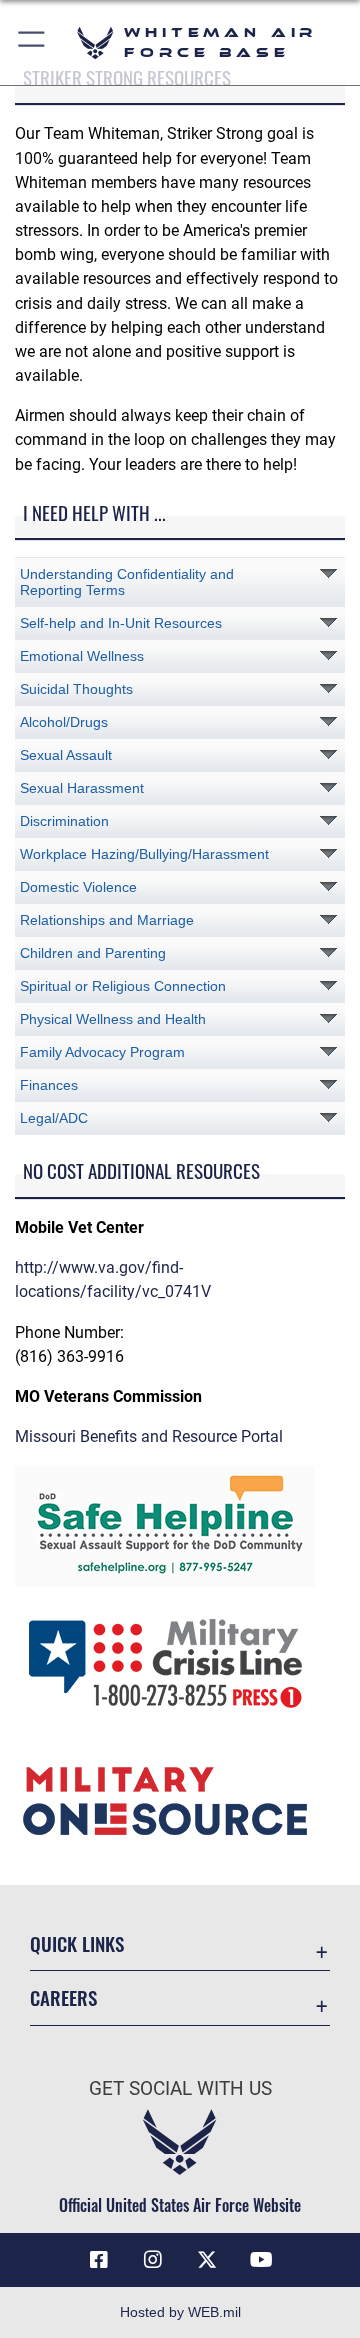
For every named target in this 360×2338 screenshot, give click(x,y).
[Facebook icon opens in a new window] (99, 2260)
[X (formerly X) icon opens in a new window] (207, 2260)
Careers (63, 1997)
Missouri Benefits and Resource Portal (149, 1436)
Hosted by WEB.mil (180, 2312)
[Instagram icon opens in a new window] (153, 2260)
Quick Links (77, 1943)
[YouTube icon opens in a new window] (261, 2260)
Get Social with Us (180, 2088)
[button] (32, 42)
